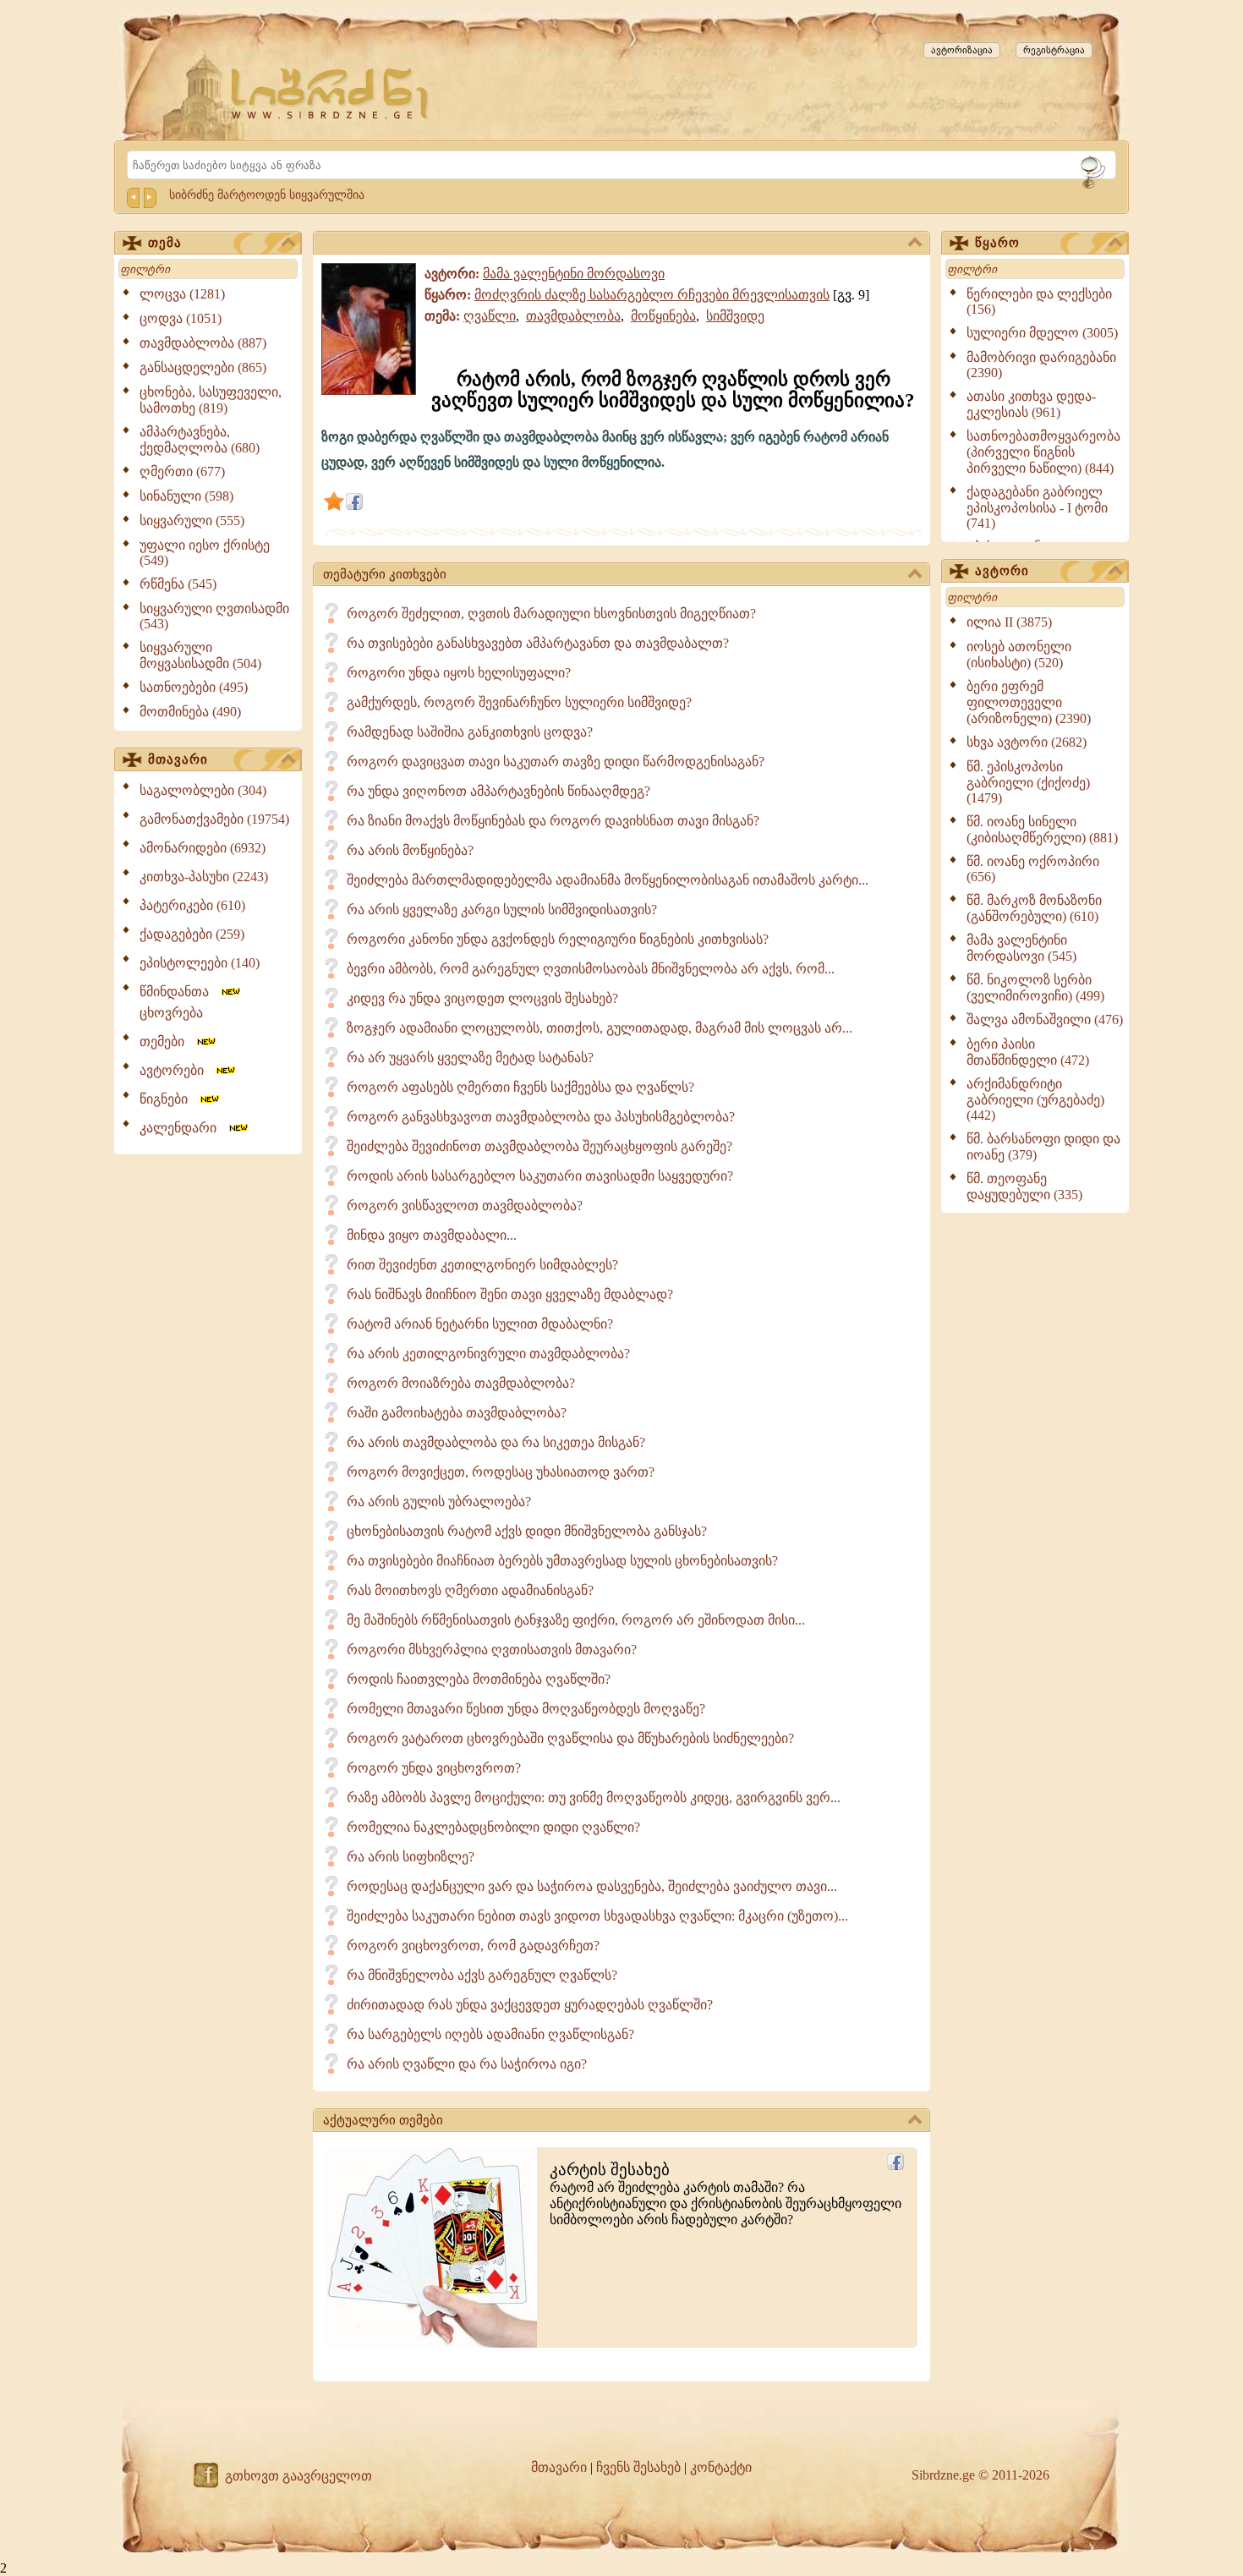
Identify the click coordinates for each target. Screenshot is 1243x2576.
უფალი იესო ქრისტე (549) (205, 553)
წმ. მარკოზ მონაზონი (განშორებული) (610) (1034, 908)
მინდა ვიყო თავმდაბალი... (432, 1235)
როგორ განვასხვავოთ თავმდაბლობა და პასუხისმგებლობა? (541, 1117)
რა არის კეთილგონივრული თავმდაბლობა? (488, 1354)
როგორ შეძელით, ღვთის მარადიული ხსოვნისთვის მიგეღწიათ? (551, 614)
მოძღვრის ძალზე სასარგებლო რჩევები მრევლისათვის (652, 295)
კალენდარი (183, 1128)
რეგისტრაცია (1054, 50)
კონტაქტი (721, 2467)
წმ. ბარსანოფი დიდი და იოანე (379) (1043, 1147)
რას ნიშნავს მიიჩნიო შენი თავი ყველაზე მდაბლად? (510, 1294)
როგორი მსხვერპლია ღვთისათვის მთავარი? (492, 1650)
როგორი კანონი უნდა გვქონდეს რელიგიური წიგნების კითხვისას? (558, 939)
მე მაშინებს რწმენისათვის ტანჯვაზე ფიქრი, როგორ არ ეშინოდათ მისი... (576, 1620)
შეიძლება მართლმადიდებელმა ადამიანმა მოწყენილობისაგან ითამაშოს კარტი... (608, 880)
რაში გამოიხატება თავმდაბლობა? (457, 1413)
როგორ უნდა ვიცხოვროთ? (434, 1768)
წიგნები (169, 1099)
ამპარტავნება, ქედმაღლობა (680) (200, 440)
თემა (165, 243)
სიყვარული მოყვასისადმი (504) (200, 655)
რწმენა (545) (178, 584)
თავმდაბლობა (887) (203, 343)
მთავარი (178, 759)
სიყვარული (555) (192, 521)
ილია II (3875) (1009, 622)
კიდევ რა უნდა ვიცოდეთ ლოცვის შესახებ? (482, 998)
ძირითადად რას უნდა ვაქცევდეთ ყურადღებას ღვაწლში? (530, 2005)
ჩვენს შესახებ (638, 2467)
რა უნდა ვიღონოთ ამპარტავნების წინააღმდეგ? (498, 791)
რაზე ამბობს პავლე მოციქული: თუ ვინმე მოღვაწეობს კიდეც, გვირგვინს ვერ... (594, 1798)
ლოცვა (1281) (182, 294)
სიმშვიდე (735, 316)
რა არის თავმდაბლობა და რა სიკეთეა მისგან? (496, 1442)
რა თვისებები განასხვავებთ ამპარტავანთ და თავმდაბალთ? (538, 643)
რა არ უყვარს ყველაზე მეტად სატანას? (470, 1058)
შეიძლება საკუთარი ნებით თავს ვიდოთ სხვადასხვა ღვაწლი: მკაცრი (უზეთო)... (597, 1916)
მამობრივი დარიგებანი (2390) (1041, 365)
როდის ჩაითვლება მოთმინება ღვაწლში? (479, 1679)
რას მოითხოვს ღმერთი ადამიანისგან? (470, 1590)
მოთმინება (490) (190, 712)
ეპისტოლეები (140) (200, 963)
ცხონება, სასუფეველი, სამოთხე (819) (211, 400)
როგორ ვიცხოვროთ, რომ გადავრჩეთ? (473, 1946)
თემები (167, 1041)
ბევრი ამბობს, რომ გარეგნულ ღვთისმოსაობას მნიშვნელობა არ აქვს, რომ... (591, 969)
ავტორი (1002, 571)
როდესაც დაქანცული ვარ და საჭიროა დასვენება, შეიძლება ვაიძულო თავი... (592, 1886)
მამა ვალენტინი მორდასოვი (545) (1021, 948)
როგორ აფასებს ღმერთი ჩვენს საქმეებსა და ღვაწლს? (520, 1087)
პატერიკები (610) (192, 905)
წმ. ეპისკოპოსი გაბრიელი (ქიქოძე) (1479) (1028, 782)
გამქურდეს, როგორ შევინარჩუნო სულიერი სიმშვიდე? (519, 702)
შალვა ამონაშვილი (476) (1045, 1019)
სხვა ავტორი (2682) (1027, 742)
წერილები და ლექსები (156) (1039, 301)
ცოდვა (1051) (181, 318)
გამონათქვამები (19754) (214, 819)
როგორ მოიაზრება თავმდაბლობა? (461, 1383)
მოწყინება (663, 316)
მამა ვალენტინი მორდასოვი (574, 274)
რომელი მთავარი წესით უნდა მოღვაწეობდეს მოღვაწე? (526, 1709)
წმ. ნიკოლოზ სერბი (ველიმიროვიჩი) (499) (1035, 988)
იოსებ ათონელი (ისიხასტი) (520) (1019, 655)
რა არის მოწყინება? (410, 850)
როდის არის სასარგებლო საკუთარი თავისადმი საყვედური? (540, 1176)
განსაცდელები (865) (203, 367)
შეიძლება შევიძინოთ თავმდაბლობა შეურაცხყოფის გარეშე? (539, 1146)
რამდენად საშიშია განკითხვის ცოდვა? (470, 732)
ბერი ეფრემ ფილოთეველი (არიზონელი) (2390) (1029, 702)
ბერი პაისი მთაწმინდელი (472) (1028, 1052)
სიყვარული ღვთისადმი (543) (214, 616)
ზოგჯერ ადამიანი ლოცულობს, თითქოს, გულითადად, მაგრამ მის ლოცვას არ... (600, 1028)
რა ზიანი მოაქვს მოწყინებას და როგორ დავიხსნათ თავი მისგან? (553, 821)
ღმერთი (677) (182, 471)
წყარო (997, 243)
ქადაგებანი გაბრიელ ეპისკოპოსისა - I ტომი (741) (1037, 507)
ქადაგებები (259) (192, 934)
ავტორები (177, 1070)
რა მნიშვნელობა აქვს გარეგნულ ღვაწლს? (482, 1975)
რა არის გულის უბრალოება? (439, 1502)
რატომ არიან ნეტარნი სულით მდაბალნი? (480, 1324)
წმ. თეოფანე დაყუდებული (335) (1024, 1187)
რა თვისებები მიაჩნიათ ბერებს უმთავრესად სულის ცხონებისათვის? (562, 1561)
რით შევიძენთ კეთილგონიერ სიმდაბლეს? (482, 1265)
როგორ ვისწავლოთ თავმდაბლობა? (465, 1206)
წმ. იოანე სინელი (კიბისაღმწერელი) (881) (1042, 830)
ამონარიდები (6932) (203, 848)
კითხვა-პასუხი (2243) (204, 877)
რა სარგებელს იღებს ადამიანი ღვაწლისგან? (490, 2034)
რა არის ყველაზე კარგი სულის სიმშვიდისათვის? (502, 910)
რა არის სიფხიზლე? (411, 1857)
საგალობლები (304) (203, 790)
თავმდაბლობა (573, 316)
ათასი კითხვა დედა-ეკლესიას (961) (1031, 404)
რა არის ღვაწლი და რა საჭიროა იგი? (467, 2064)
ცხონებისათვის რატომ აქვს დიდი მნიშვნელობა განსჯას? (527, 1531)
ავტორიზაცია (962, 50)
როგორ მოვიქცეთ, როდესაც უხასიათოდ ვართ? (501, 1472)
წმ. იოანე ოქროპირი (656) (1033, 869)
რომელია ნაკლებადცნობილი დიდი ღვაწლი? (493, 1827)
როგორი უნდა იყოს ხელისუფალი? (459, 673)
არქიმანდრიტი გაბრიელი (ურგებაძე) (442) (1035, 1099)
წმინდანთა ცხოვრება (179, 1002)
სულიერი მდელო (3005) (1042, 333)
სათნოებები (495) (194, 687)
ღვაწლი (490, 316)
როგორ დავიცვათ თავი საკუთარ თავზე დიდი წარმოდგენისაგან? (556, 762)
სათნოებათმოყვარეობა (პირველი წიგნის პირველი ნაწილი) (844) (1043, 452)
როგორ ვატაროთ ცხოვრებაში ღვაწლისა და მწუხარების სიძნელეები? (570, 1738)
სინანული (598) (186, 496)
